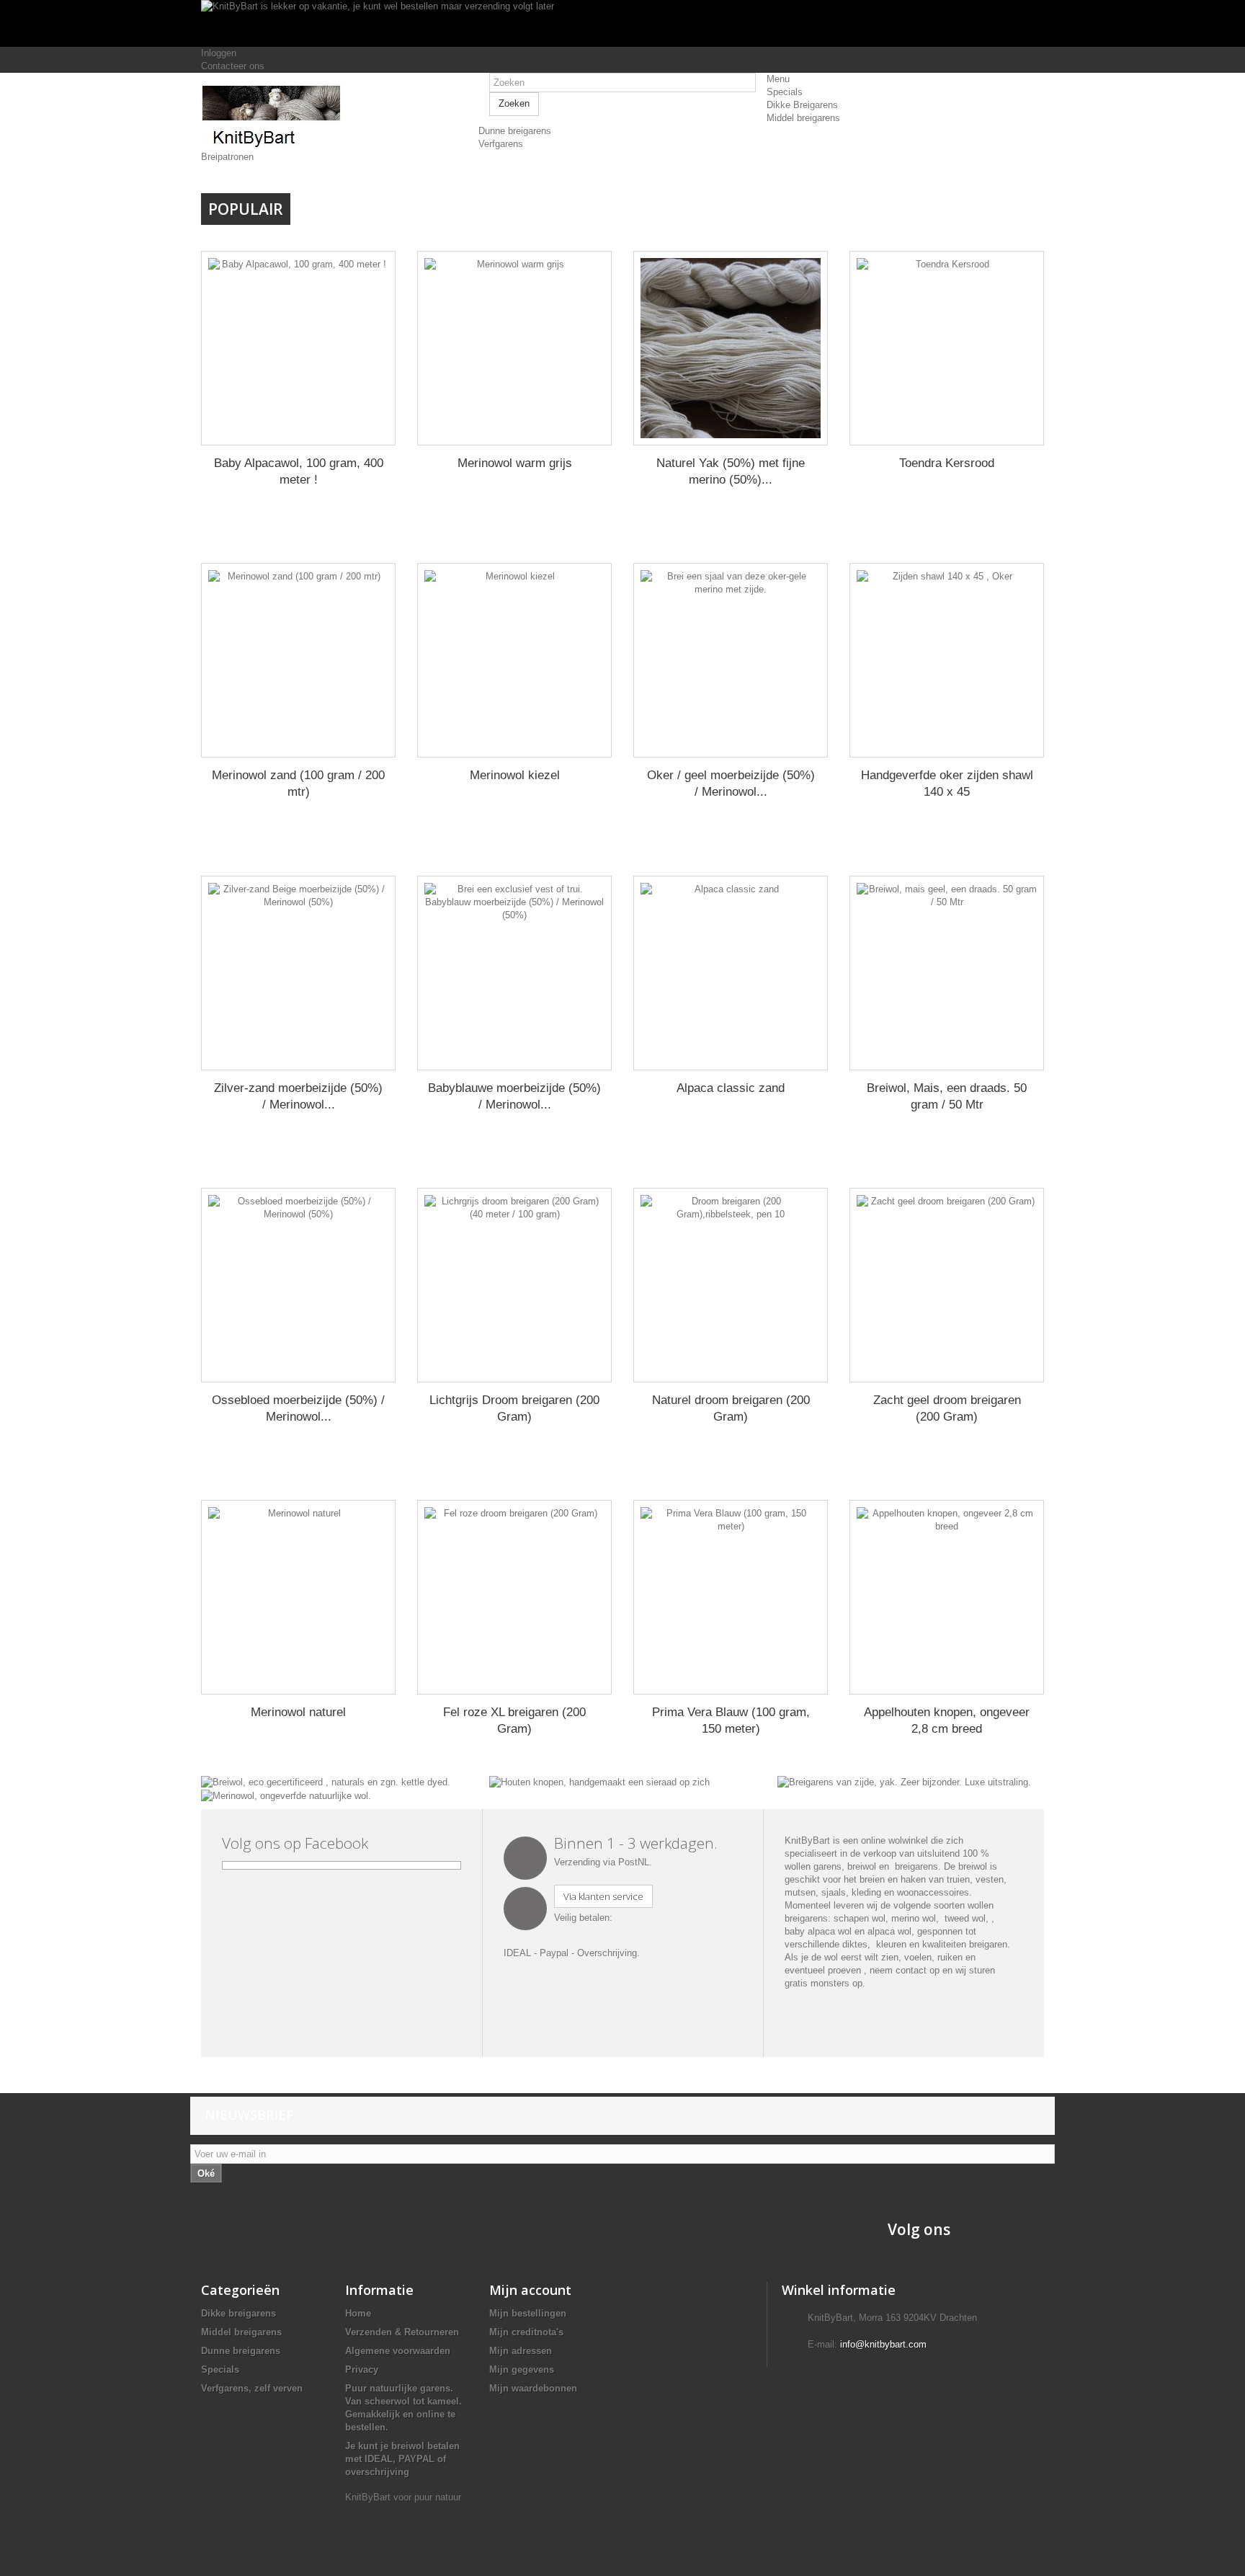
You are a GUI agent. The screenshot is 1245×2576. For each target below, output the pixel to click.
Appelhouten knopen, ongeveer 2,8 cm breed (947, 1720)
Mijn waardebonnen (533, 2388)
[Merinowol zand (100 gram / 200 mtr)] (298, 660)
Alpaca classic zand (731, 1088)
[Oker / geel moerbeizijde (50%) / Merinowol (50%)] (731, 660)
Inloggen (219, 53)
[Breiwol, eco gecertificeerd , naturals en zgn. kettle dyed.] (326, 1781)
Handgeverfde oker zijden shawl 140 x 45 (947, 783)
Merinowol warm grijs (515, 463)
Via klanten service (603, 1896)
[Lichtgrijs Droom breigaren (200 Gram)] (514, 1285)
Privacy (362, 2370)
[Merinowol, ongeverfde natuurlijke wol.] (286, 1795)
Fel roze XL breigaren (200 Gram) (514, 1720)
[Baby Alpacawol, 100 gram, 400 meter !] (298, 348)
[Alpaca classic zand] (731, 973)
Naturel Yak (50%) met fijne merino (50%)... (731, 471)
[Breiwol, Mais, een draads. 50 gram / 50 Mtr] (947, 973)
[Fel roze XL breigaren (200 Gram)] (514, 1597)
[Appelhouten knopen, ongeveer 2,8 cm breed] (947, 1597)
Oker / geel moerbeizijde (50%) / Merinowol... (731, 783)
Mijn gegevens (522, 2370)
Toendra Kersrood (947, 463)
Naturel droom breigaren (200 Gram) (731, 1408)
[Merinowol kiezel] (514, 660)
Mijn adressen (521, 2351)
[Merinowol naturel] (298, 1597)
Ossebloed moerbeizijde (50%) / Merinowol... (298, 1408)
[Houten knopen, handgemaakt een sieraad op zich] (599, 1781)
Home (358, 2313)
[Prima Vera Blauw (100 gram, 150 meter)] (731, 1597)
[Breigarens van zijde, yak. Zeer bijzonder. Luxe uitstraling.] (904, 1781)
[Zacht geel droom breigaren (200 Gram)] (947, 1285)
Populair (246, 209)
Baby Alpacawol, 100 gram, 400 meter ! (299, 471)
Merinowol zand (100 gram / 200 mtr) (298, 783)
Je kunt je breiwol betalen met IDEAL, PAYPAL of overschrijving (402, 2459)
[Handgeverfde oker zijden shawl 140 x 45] (947, 660)
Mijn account (530, 2290)
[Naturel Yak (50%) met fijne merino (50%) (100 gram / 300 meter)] (731, 348)
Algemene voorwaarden (398, 2351)
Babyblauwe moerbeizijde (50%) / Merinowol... (514, 1096)
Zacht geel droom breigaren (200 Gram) (947, 1408)
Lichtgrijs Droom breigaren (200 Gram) (514, 1408)
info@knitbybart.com (883, 2344)
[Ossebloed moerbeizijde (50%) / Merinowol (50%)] (298, 1285)
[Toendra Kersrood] (947, 348)
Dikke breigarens (238, 2313)
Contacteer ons (233, 66)
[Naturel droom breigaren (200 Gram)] (731, 1285)
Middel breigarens (241, 2332)
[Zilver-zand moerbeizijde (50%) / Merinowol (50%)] (298, 973)
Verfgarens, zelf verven (252, 2388)
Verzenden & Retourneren (402, 2332)
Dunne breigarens (241, 2351)
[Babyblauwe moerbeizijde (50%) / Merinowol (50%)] (514, 973)
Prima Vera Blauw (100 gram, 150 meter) (731, 1720)
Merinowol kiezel (515, 775)
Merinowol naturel (298, 1712)
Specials (220, 2370)
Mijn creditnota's (526, 2332)
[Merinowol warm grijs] (514, 348)
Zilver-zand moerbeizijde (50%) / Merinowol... (298, 1096)
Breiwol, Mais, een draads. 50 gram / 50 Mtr (947, 1096)
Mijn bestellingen (528, 2313)
